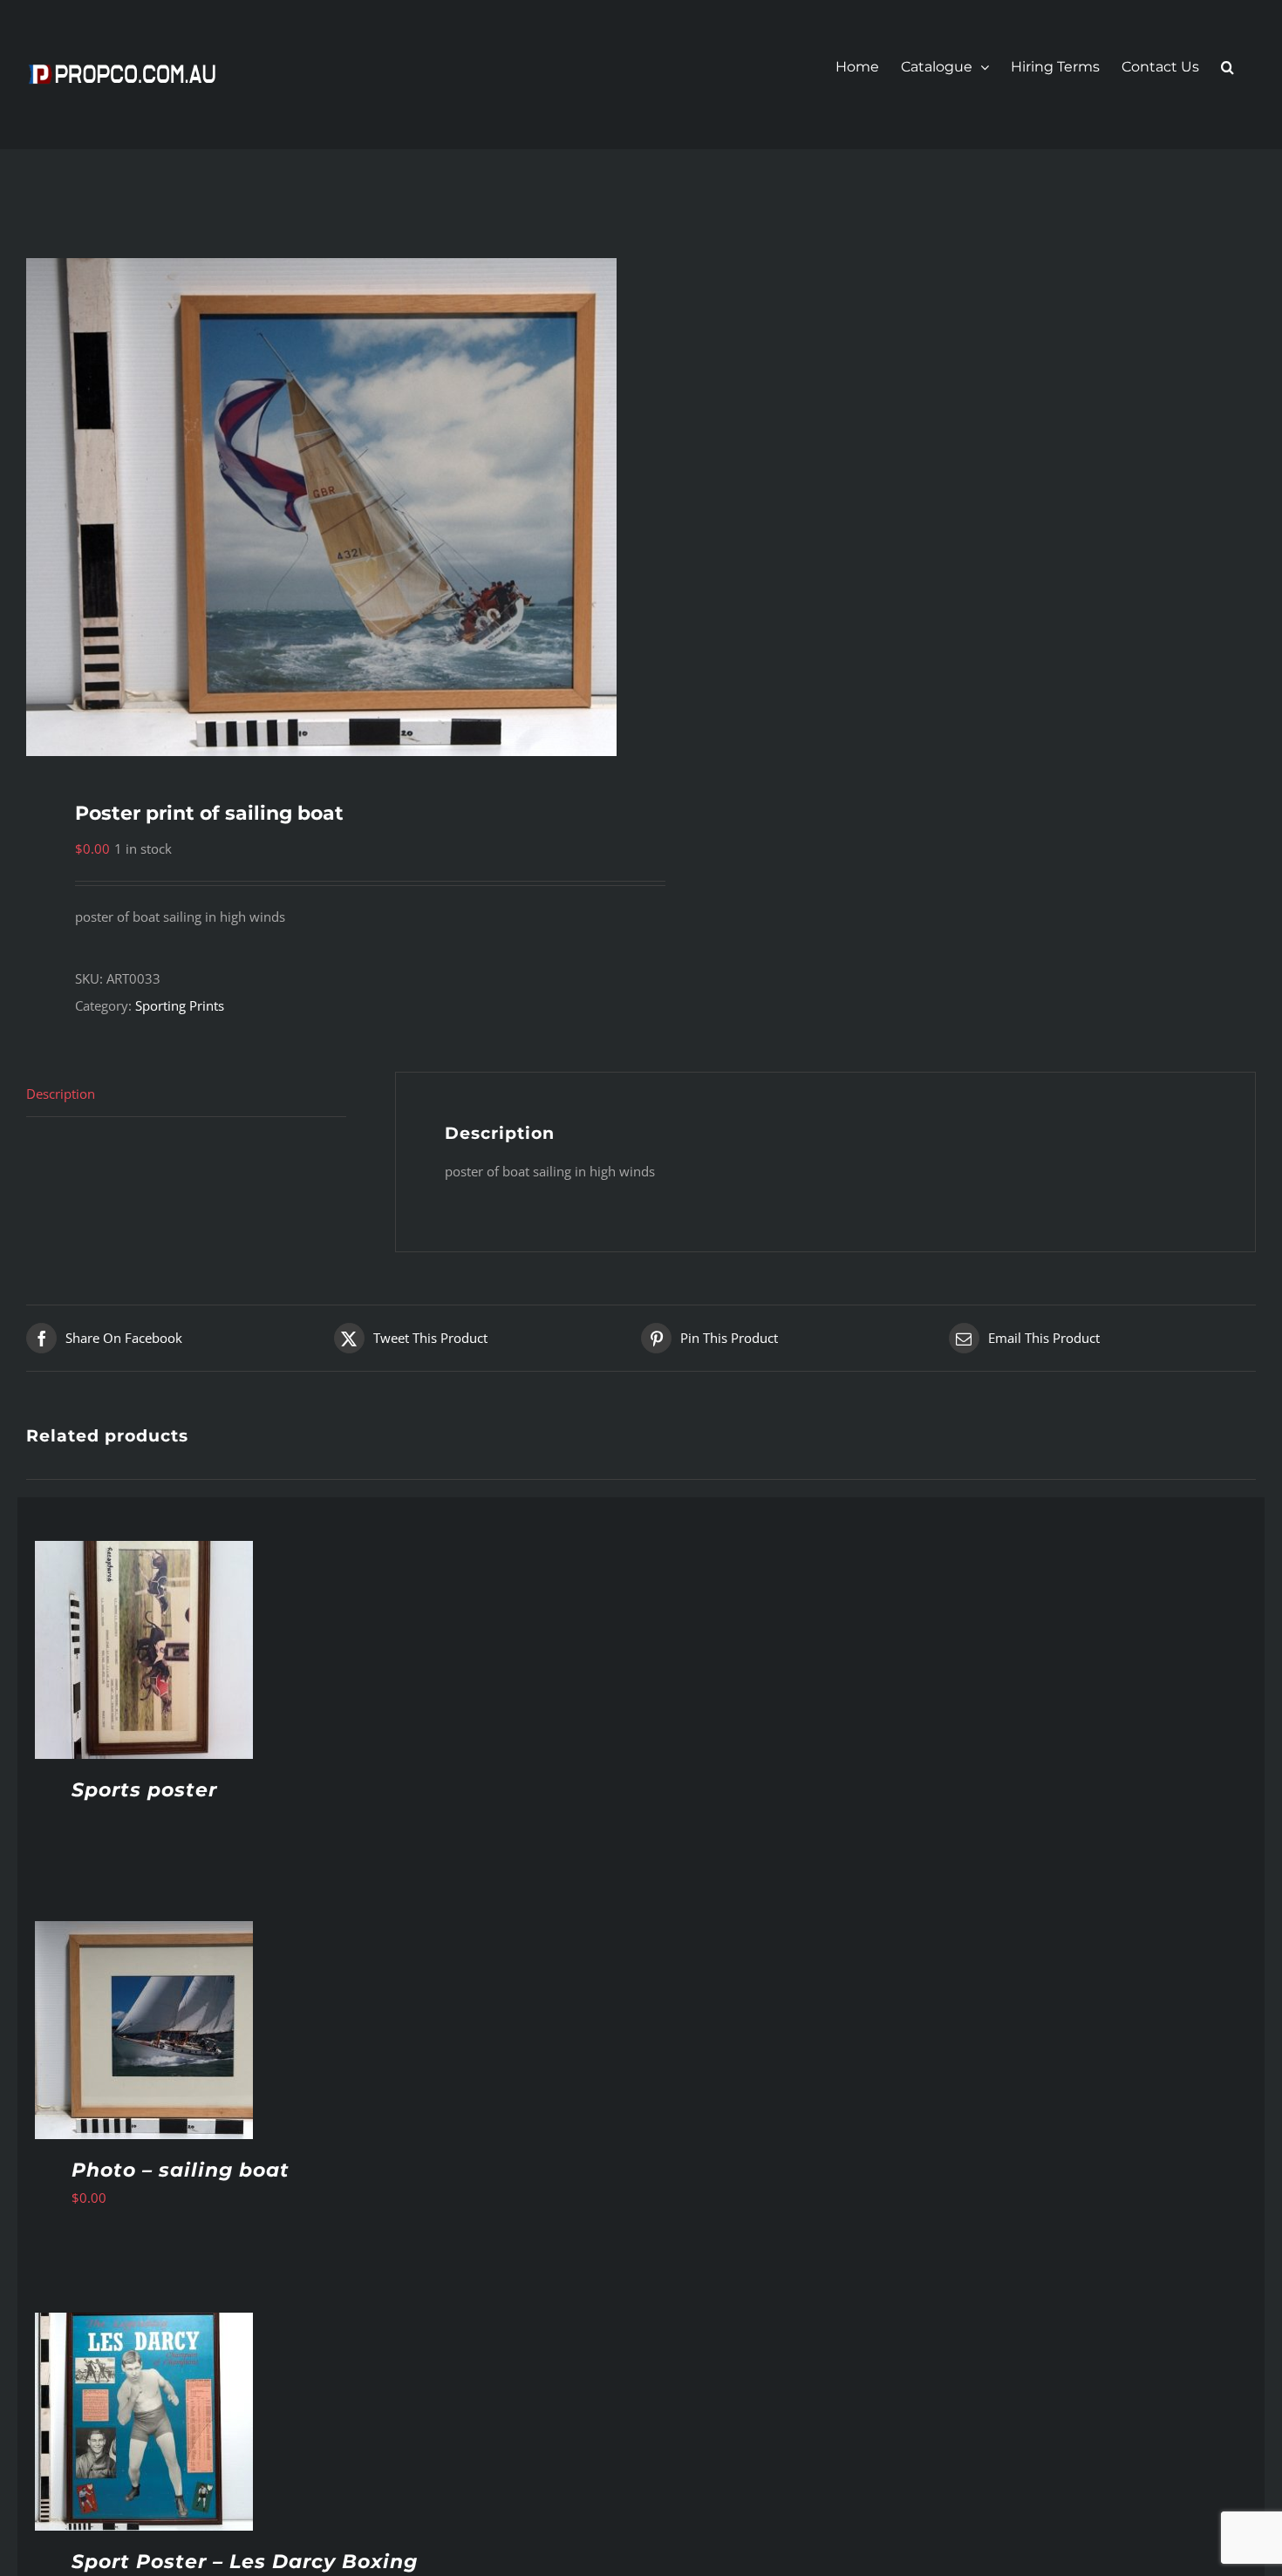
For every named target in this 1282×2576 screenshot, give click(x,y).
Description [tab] (61, 1094)
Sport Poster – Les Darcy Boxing (245, 2562)
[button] (1227, 67)
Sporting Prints (180, 1005)
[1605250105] (321, 507)
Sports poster (144, 1790)
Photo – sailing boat (181, 2170)
